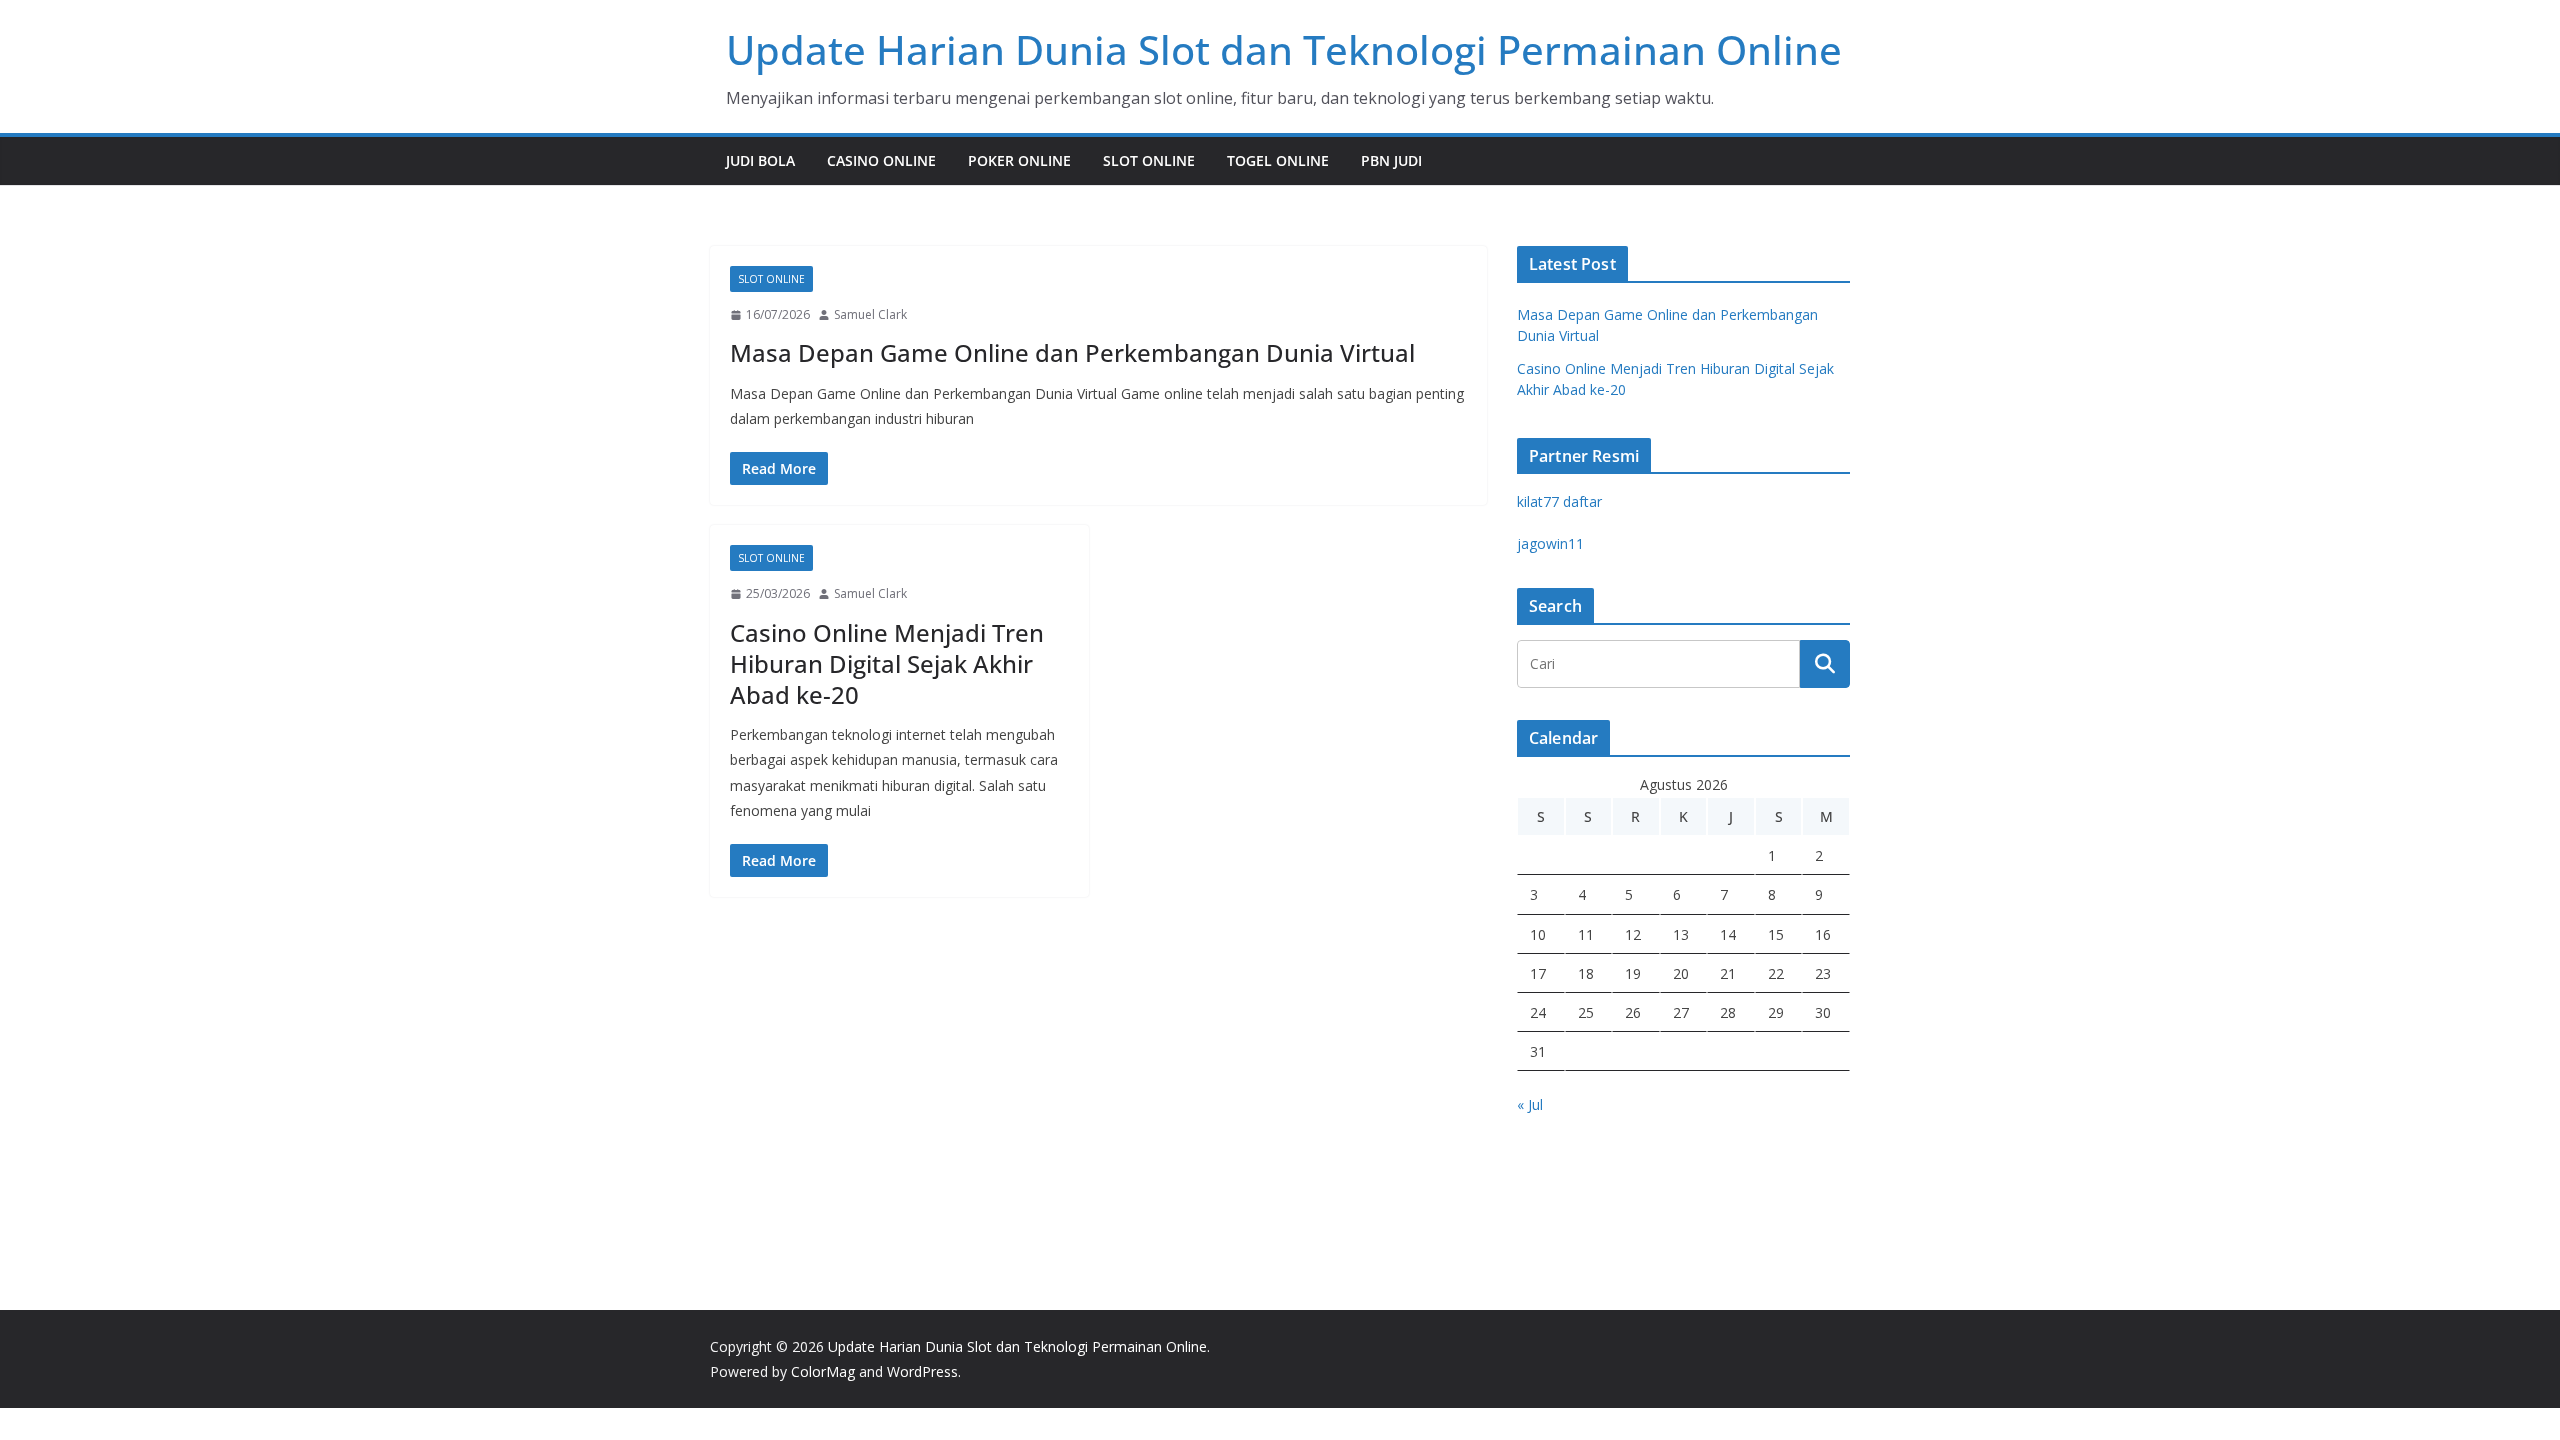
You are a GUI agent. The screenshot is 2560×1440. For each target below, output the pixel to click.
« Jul (1530, 1104)
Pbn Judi (1391, 160)
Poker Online (1019, 160)
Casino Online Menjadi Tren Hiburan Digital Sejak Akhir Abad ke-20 (887, 663)
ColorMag (823, 1371)
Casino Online (881, 160)
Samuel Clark (870, 314)
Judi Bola (760, 160)
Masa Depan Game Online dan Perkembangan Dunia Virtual (1072, 352)
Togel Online (1278, 160)
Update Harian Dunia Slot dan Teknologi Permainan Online (1284, 49)
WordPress (922, 1371)
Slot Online (1149, 160)
